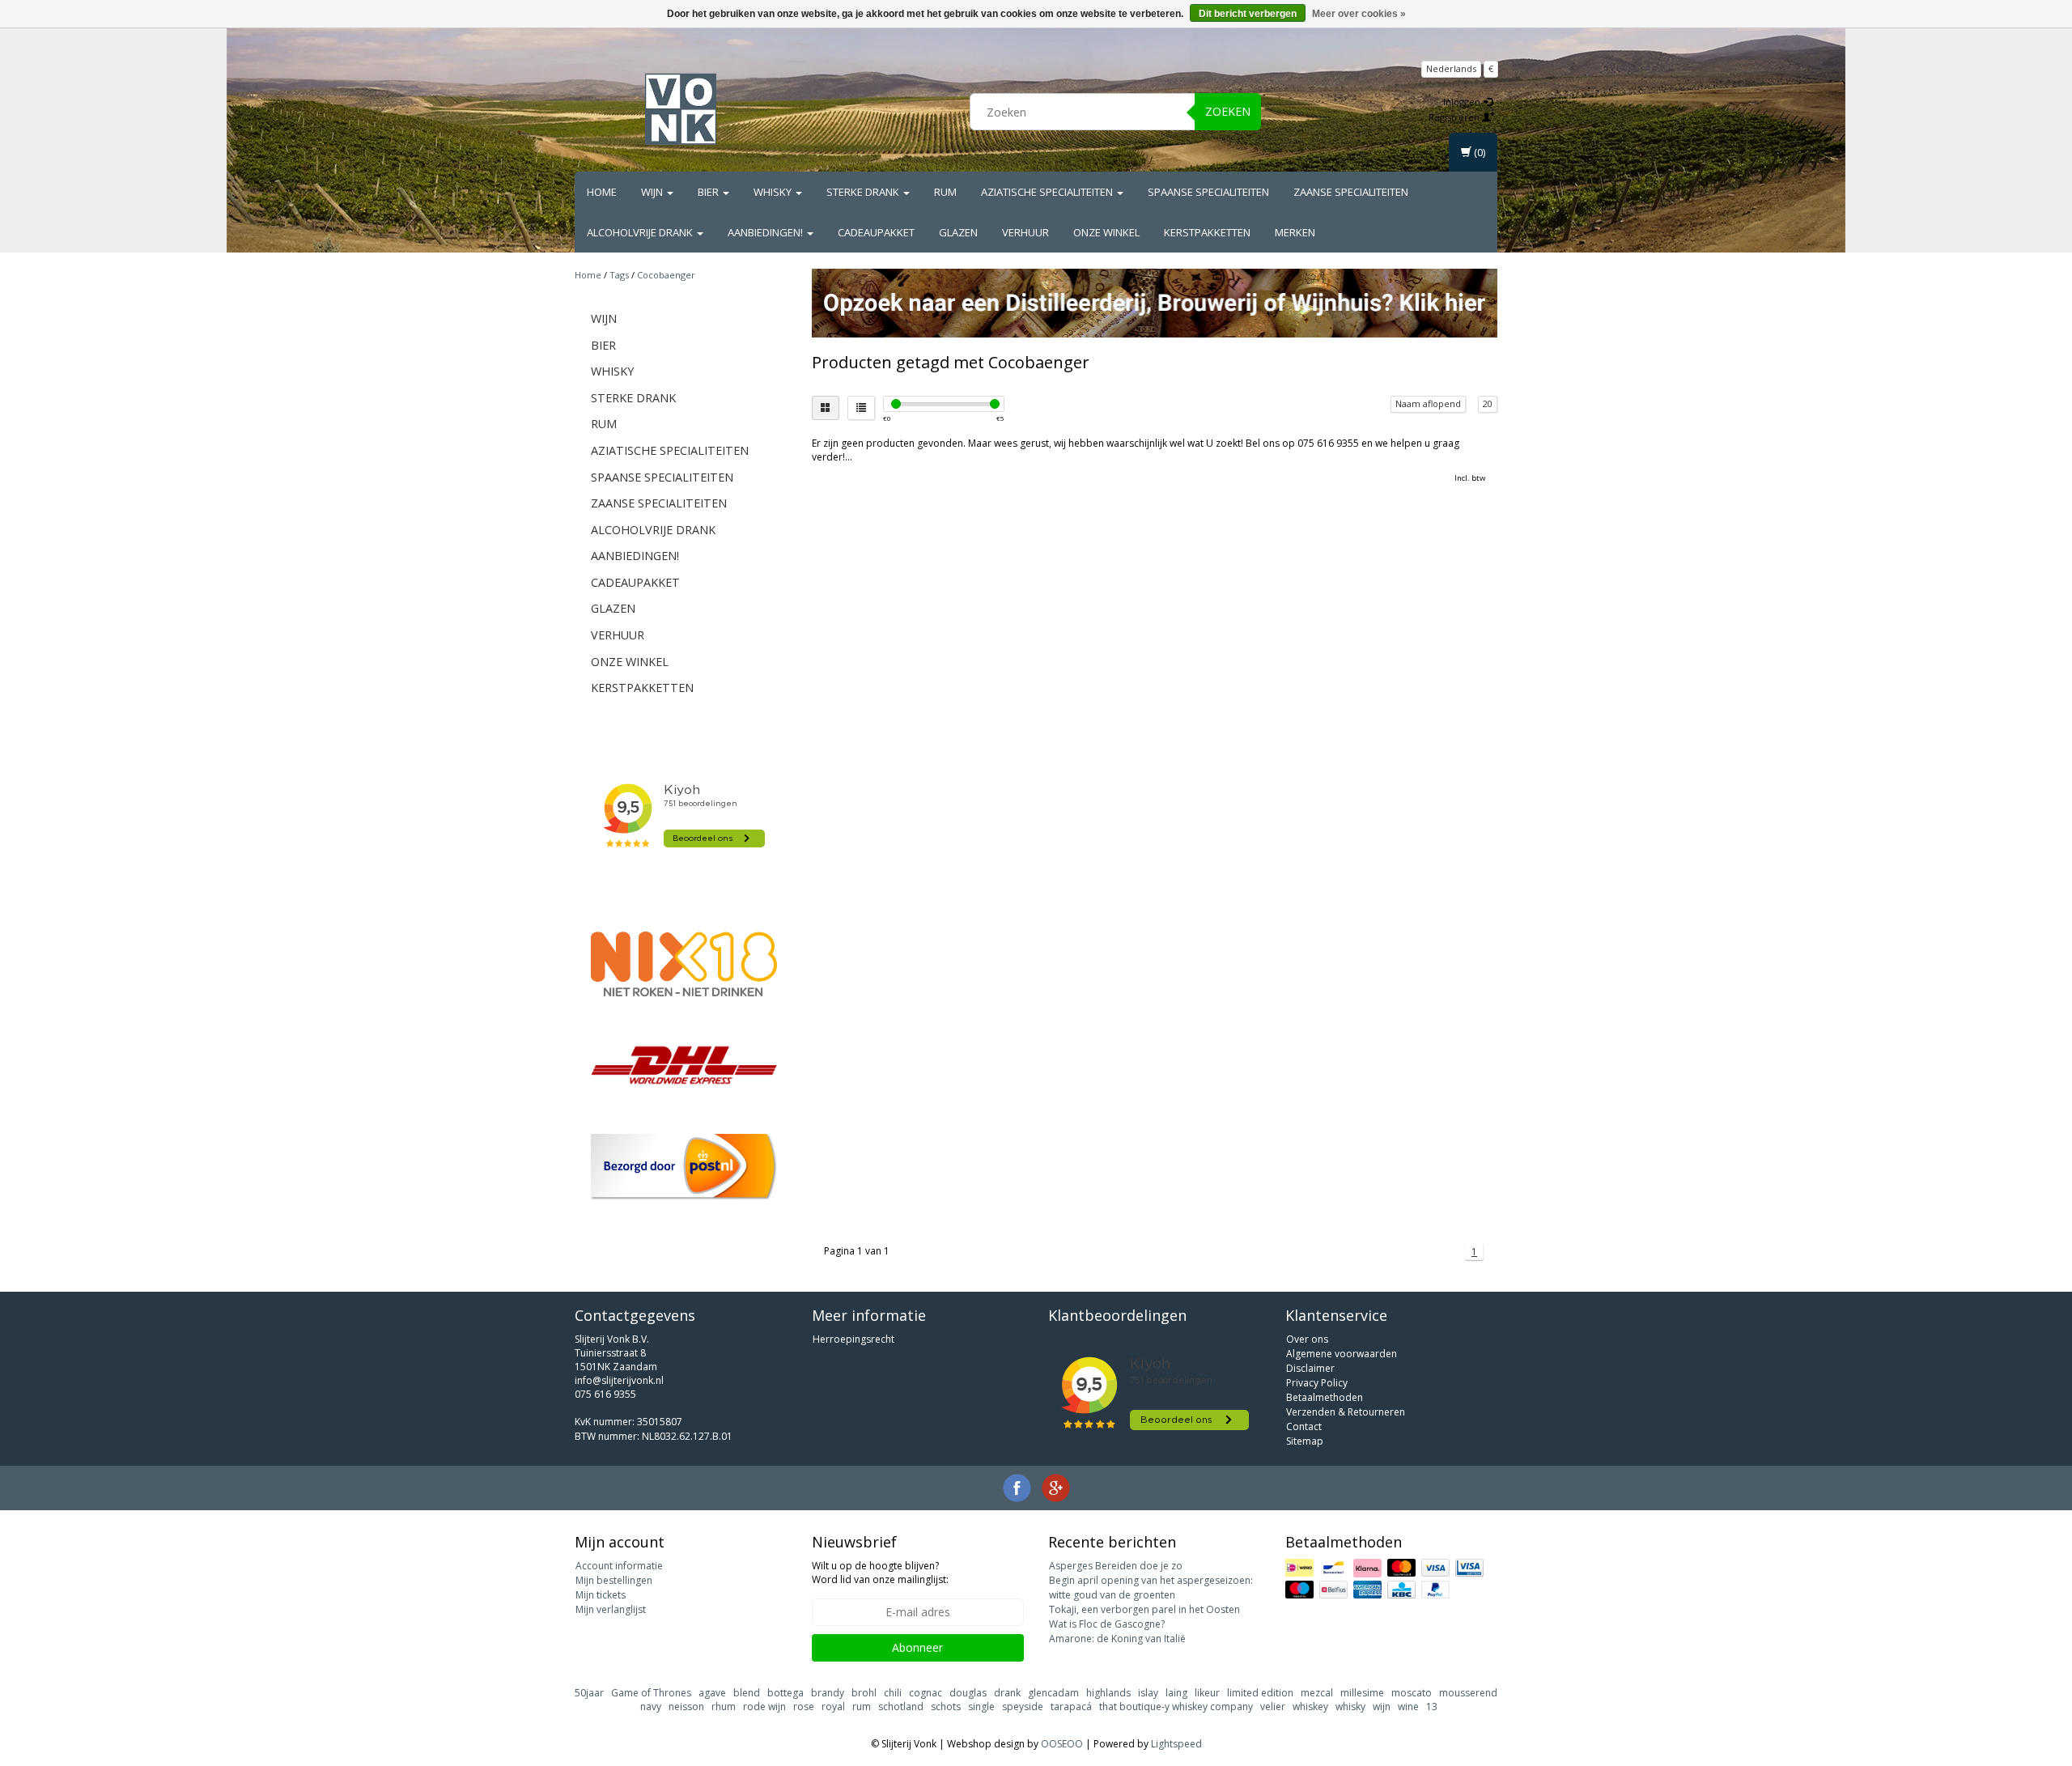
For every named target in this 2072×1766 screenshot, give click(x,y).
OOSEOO (1062, 1744)
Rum (945, 192)
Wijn (653, 192)
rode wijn (764, 1707)
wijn (1382, 1707)
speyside (1023, 1707)
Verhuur (1025, 232)
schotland (901, 1707)
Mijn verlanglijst (611, 1609)
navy (651, 1707)
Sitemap (1305, 1441)
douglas (968, 1693)
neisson (686, 1707)
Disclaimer (1310, 1368)
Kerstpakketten (1207, 232)
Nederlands (1451, 68)
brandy (828, 1693)
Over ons (1307, 1339)
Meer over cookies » (1359, 14)
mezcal (1317, 1693)
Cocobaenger (666, 275)
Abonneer (917, 1647)
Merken (1295, 232)
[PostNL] (684, 1167)
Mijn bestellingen (614, 1580)
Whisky (774, 192)
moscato (1412, 1693)
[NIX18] (684, 964)
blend (747, 1693)
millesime (1362, 1693)
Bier (709, 192)
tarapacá (1071, 1707)
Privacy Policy (1317, 1383)
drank (1007, 1693)
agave (712, 1693)
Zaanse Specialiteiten (1351, 192)
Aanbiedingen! (766, 232)
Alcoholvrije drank (641, 232)
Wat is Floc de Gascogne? (1107, 1624)
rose (804, 1707)
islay (1148, 1693)
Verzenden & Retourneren (1346, 1412)
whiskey (1310, 1707)
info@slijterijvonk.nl (619, 1380)
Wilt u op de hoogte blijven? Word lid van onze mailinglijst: (880, 1573)
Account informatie (619, 1566)
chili (893, 1693)
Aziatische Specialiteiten (1048, 192)
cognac (926, 1693)
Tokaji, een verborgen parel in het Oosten (1144, 1609)
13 (1432, 1707)
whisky (1350, 1707)
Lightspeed (1176, 1744)
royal (833, 1707)
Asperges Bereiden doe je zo (1116, 1566)
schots (946, 1707)
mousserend (1468, 1693)
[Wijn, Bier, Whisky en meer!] (681, 109)
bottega (785, 1693)
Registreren (1455, 117)
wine (1408, 1707)
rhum (724, 1707)
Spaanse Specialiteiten (1208, 192)
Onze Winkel (1106, 232)
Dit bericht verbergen (1248, 14)
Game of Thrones (651, 1693)
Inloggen (1463, 102)
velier (1273, 1707)
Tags (619, 275)
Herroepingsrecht (853, 1339)
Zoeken (1228, 111)
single (981, 1707)
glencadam (1053, 1693)
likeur (1207, 1693)
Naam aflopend (1428, 403)
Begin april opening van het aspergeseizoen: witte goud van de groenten (1151, 1588)
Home (602, 192)
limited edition (1260, 1693)
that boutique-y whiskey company (1176, 1707)
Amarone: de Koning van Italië (1117, 1639)
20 (1488, 403)
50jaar (589, 1693)
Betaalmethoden (1325, 1397)
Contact (1304, 1426)
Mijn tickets (601, 1595)
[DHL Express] (684, 1065)
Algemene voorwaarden (1342, 1354)
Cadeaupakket (876, 232)
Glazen (958, 232)
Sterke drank (864, 192)
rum (862, 1707)
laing (1176, 1693)
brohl (864, 1693)
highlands (1108, 1693)
